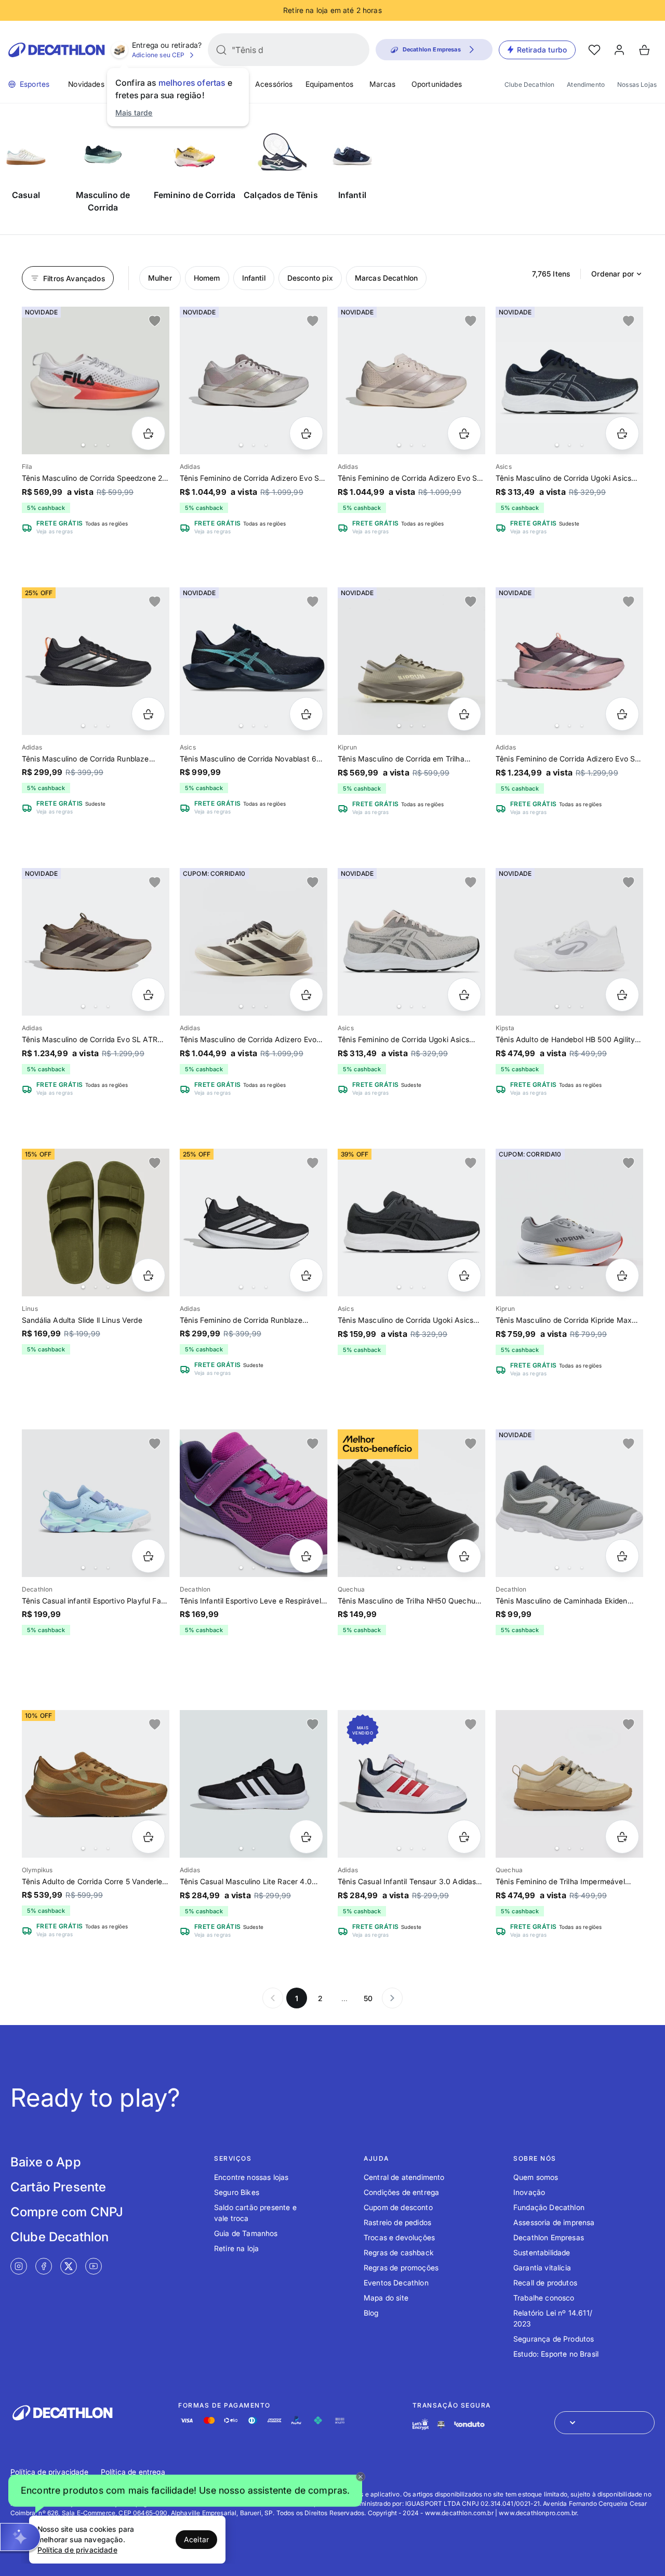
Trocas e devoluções (399, 2237)
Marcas (382, 84)
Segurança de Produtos (554, 2339)
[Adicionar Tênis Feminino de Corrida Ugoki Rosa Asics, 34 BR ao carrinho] (464, 995)
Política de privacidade (49, 2472)
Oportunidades (437, 84)
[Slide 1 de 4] (254, 661)
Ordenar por (613, 274)
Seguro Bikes (237, 2192)
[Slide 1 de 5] (254, 1223)
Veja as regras (55, 531)
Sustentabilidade (542, 2252)
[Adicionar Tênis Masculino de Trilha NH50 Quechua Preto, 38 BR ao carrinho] (464, 1556)
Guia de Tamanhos (246, 2233)
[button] (185, 2492)
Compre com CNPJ (67, 2212)
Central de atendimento (404, 2177)
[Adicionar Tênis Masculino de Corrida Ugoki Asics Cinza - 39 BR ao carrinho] (464, 1275)
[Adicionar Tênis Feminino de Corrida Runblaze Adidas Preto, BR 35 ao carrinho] (306, 1275)
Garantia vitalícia (542, 2268)
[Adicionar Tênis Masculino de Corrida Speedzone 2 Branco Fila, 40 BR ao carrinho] (148, 433)
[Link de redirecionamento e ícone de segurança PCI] (441, 2424)
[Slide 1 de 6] (569, 1503)
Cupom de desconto (398, 2207)
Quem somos (536, 2177)
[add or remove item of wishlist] (155, 321)
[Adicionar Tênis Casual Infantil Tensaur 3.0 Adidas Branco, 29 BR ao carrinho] (464, 1837)
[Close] (361, 2477)
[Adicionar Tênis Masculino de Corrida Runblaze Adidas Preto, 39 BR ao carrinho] (148, 714)
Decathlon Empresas (549, 2237)
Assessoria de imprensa (554, 2222)
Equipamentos (330, 84)
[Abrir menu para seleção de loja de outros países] (604, 2423)
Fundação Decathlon (549, 2207)
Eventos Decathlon (396, 2283)
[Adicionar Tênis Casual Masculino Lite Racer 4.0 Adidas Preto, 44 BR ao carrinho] (306, 1837)
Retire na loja (236, 2248)
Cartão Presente (58, 2187)
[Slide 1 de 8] (254, 380)
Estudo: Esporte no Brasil (556, 2354)
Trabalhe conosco (544, 2298)
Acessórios (274, 84)
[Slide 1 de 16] (96, 661)
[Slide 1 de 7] (569, 380)
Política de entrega (133, 2472)
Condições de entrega (401, 2192)
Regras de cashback (399, 2252)
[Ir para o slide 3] (108, 445)
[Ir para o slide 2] (96, 445)
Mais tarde (134, 113)
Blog (371, 2313)
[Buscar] (221, 50)
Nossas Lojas (637, 84)
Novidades (86, 84)
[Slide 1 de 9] (569, 661)
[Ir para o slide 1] (83, 445)
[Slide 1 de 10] (569, 1223)
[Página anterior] (273, 1998)
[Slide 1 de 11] (411, 661)
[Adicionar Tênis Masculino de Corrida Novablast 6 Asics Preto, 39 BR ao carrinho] (306, 714)
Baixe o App (46, 2162)
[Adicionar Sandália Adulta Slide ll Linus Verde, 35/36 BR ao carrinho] (148, 1275)
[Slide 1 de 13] (96, 380)
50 (368, 1998)
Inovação (529, 2192)
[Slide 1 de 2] (254, 1784)
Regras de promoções (401, 2268)
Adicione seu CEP (158, 55)
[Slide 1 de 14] (411, 380)
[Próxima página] (392, 1998)
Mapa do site (386, 2298)
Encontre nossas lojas (251, 2177)
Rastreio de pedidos (397, 2222)
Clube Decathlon (529, 84)
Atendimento (586, 84)
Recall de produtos (545, 2283)
